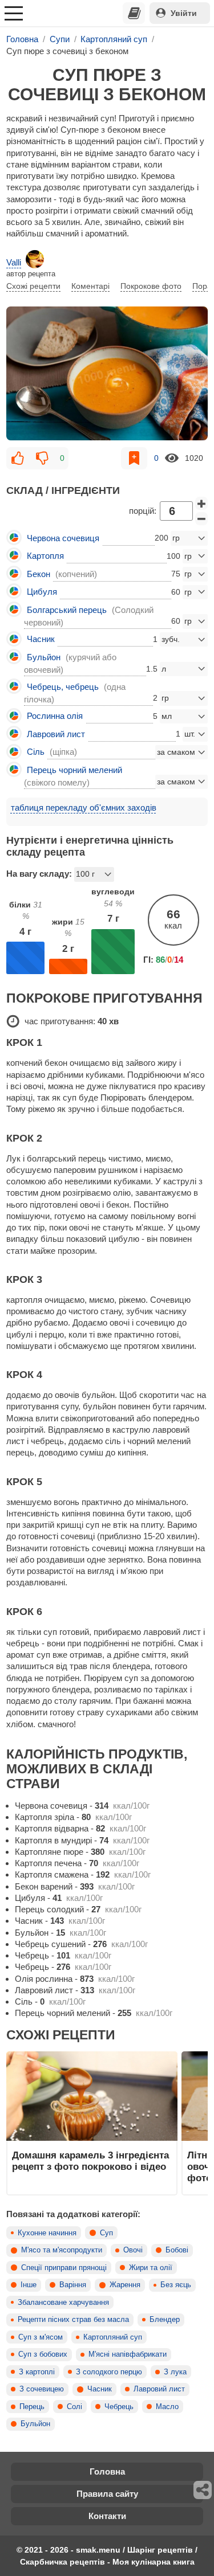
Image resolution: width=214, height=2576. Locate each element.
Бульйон (35, 2424)
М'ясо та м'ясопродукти (62, 2250)
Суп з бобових (43, 2354)
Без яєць (176, 2285)
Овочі (133, 2250)
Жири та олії (151, 2268)
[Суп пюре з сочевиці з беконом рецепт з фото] (107, 373)
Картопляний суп (113, 2337)
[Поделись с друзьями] (203, 2490)
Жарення (125, 2285)
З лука (175, 2372)
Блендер (165, 2320)
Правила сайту (107, 2494)
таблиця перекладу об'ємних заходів (84, 807)
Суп (106, 2233)
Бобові (177, 2250)
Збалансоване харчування (63, 2303)
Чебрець (119, 2407)
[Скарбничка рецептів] (134, 13)
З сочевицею (42, 2389)
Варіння (73, 2285)
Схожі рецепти (33, 286)
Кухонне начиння (47, 2233)
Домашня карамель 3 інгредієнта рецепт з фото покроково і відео (90, 2161)
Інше (29, 2285)
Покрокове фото (151, 286)
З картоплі (37, 2372)
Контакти (107, 2516)
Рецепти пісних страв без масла (73, 2320)
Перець (32, 2407)
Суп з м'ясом (41, 2337)
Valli (14, 262)
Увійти (184, 13)
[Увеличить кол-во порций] (201, 504)
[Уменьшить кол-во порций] (201, 519)
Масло (167, 2407)
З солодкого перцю (109, 2372)
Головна (107, 2471)
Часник (100, 2389)
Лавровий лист (159, 2389)
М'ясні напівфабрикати (128, 2354)
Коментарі (90, 286)
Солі (74, 2407)
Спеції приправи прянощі (64, 2268)
